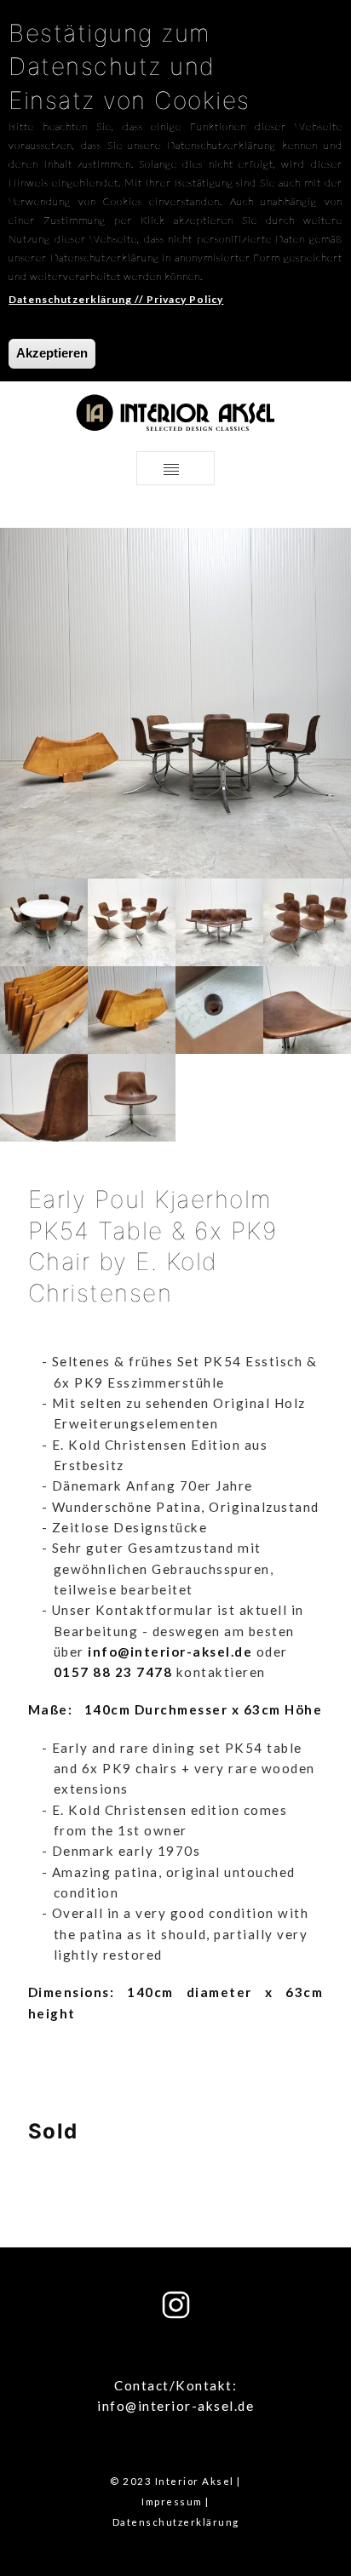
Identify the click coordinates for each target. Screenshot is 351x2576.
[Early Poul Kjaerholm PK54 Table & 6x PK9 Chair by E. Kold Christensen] (44, 921)
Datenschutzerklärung (176, 2522)
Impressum (172, 2502)
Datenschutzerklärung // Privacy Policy (116, 299)
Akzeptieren (52, 353)
